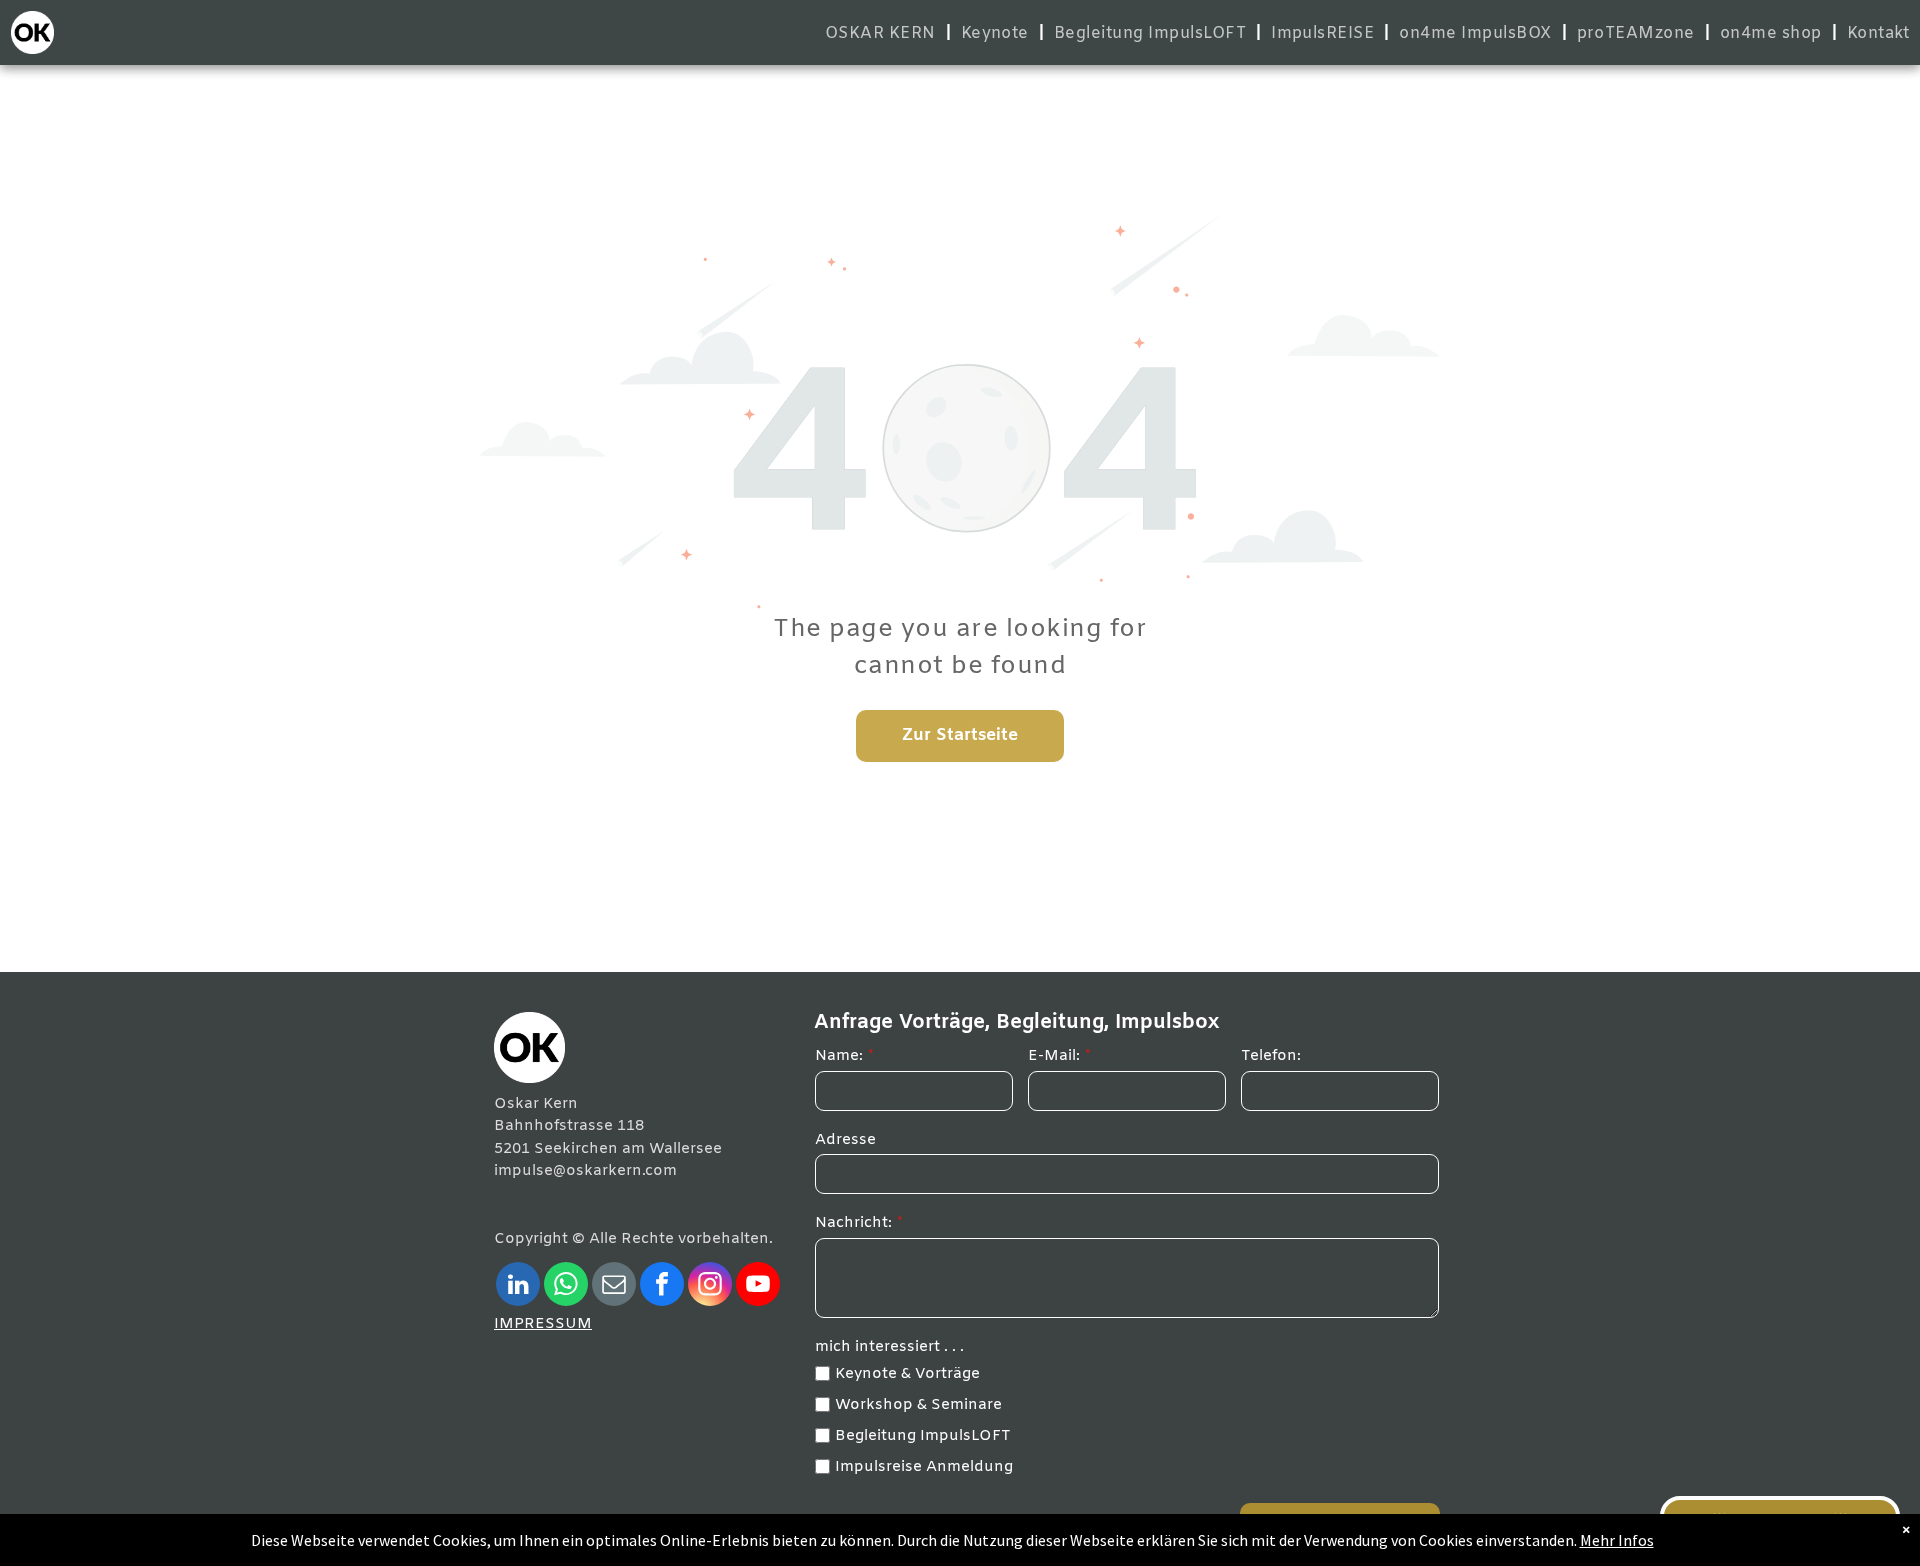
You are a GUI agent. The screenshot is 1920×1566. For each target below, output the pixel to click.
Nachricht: (853, 1223)
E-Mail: (1054, 1056)
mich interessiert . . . (889, 1347)
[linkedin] (518, 1286)
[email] (614, 1286)
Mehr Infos (1617, 1540)
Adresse (845, 1140)
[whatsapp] (566, 1286)
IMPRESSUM (543, 1324)
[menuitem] (883, 33)
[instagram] (710, 1286)
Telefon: (1271, 1056)
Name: (839, 1056)
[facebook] (662, 1286)
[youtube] (758, 1286)
